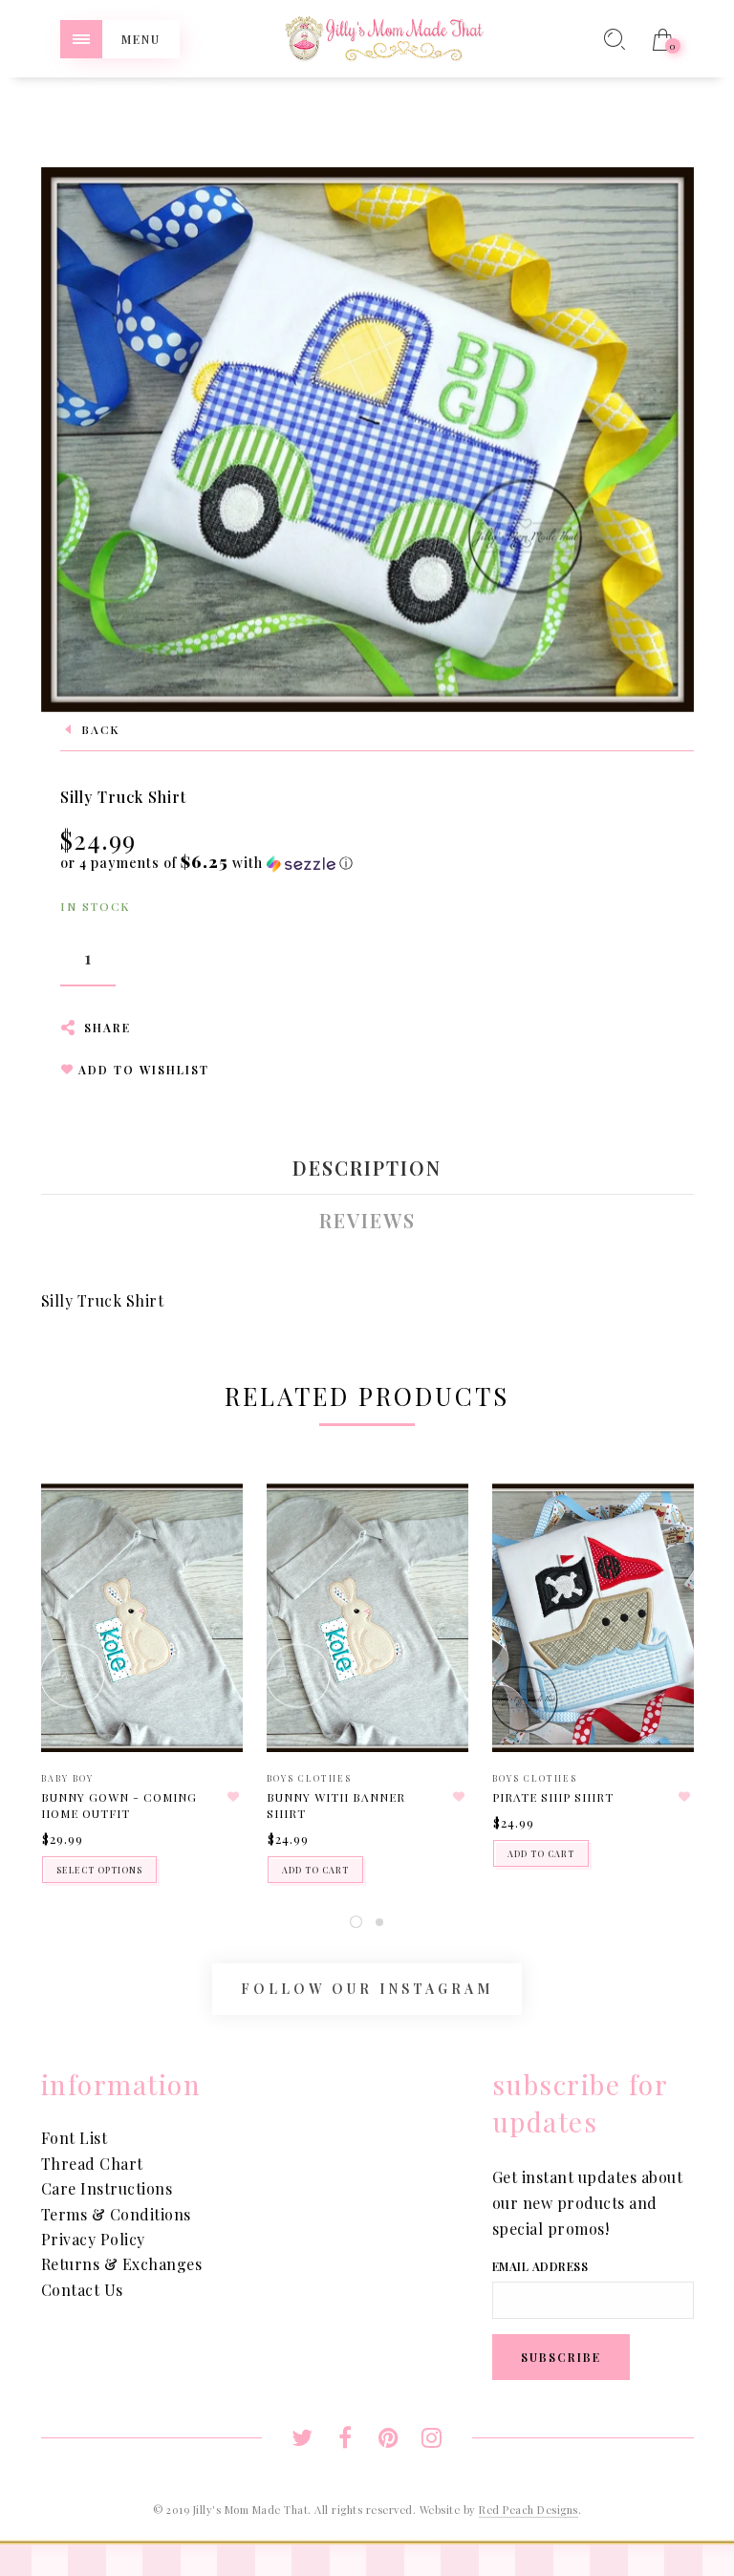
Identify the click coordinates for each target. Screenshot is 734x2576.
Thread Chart (92, 2164)
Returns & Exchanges (122, 2264)
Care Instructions (107, 2188)
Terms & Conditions (116, 2214)
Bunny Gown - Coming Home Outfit (119, 1805)
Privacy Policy (93, 2239)
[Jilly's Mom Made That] (384, 37)
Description (367, 1168)
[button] (207, 863)
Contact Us (82, 2290)
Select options (99, 1870)
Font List (75, 2138)
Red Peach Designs (529, 2510)
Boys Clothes (309, 1778)
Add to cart (315, 1870)
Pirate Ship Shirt (553, 1797)
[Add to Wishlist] (234, 1797)
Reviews (367, 1221)
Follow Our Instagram (367, 1989)
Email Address (540, 2266)
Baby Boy (67, 1778)
